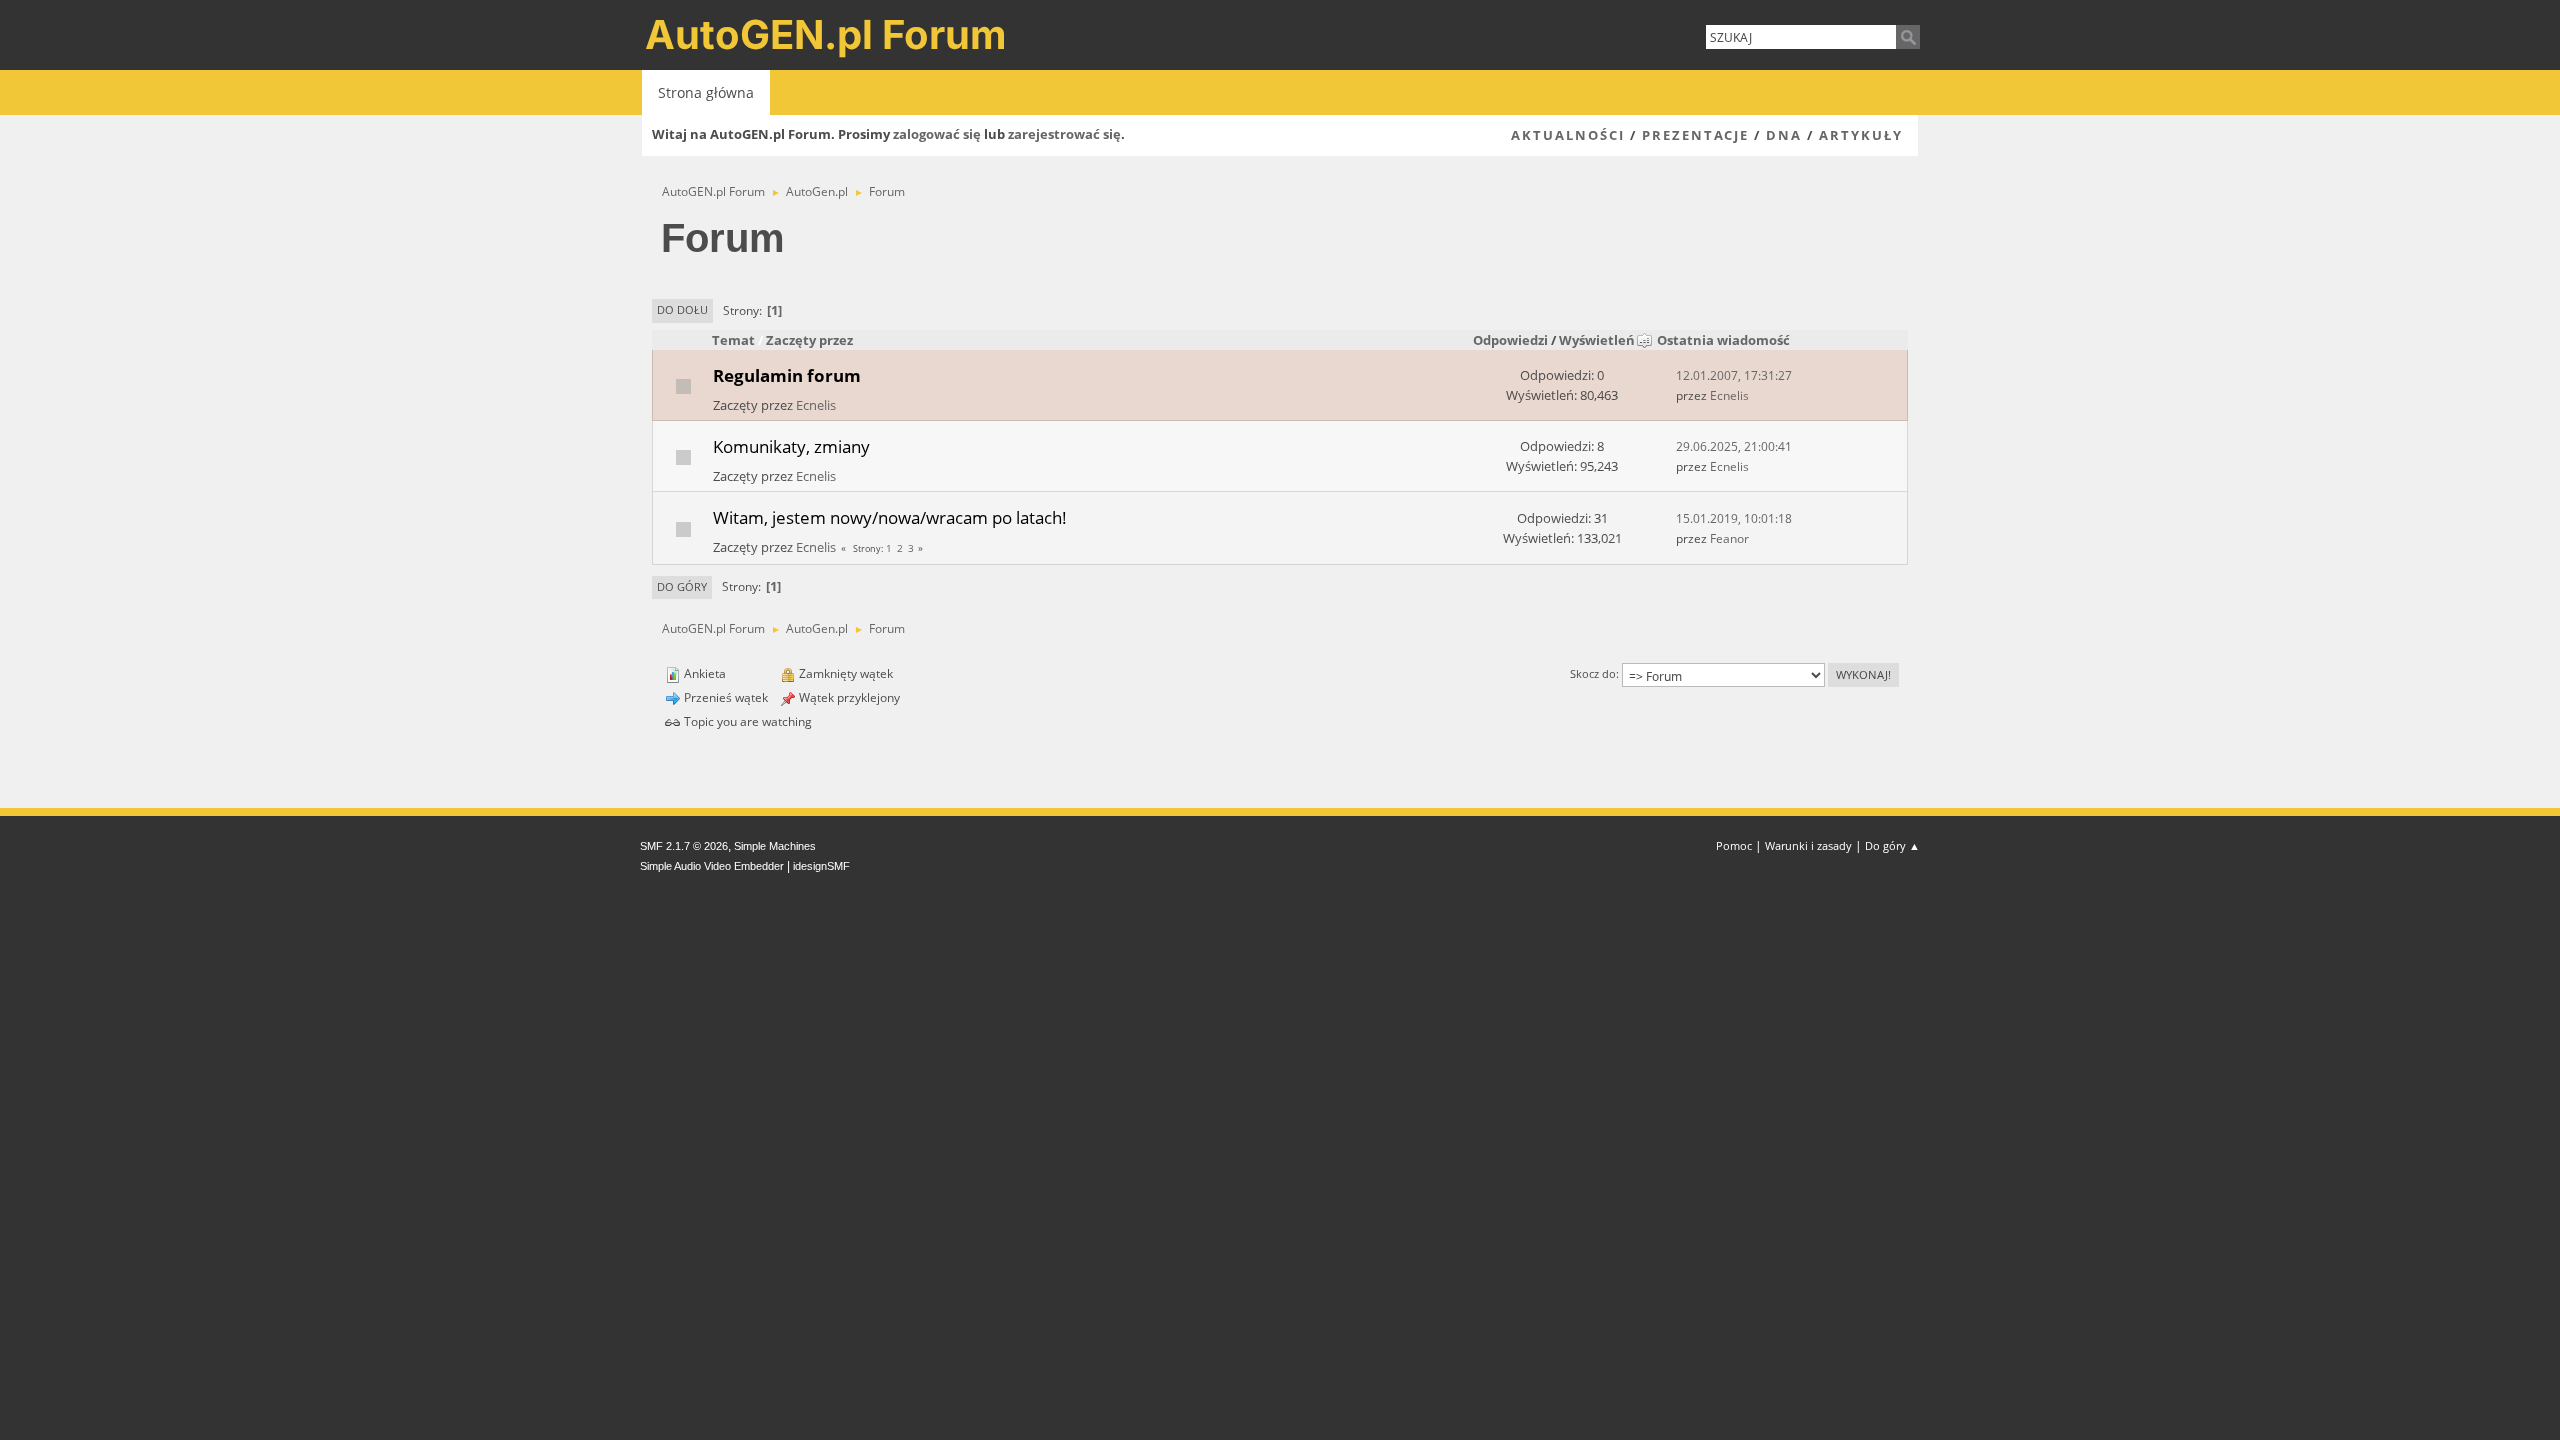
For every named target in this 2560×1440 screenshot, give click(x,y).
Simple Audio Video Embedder (712, 866)
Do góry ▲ (1892, 845)
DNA (1784, 135)
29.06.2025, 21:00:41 (1734, 446)
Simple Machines (775, 846)
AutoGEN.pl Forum (826, 34)
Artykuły (1861, 135)
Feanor (1729, 538)
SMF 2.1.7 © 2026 (684, 846)
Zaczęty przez (809, 340)
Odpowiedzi (1510, 340)
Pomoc (1734, 845)
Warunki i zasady (1808, 845)
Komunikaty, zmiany (791, 446)
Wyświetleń (1597, 340)
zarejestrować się (1064, 134)
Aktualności (1568, 135)
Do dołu (682, 309)
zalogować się (937, 134)
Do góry (682, 586)
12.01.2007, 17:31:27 (1734, 375)
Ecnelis (816, 405)
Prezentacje (1695, 135)
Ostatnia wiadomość (1723, 340)
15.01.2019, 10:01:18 (1734, 518)
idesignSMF (821, 866)
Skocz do (1593, 673)
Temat (733, 340)
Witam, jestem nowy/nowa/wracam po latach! (890, 517)
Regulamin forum (787, 375)
